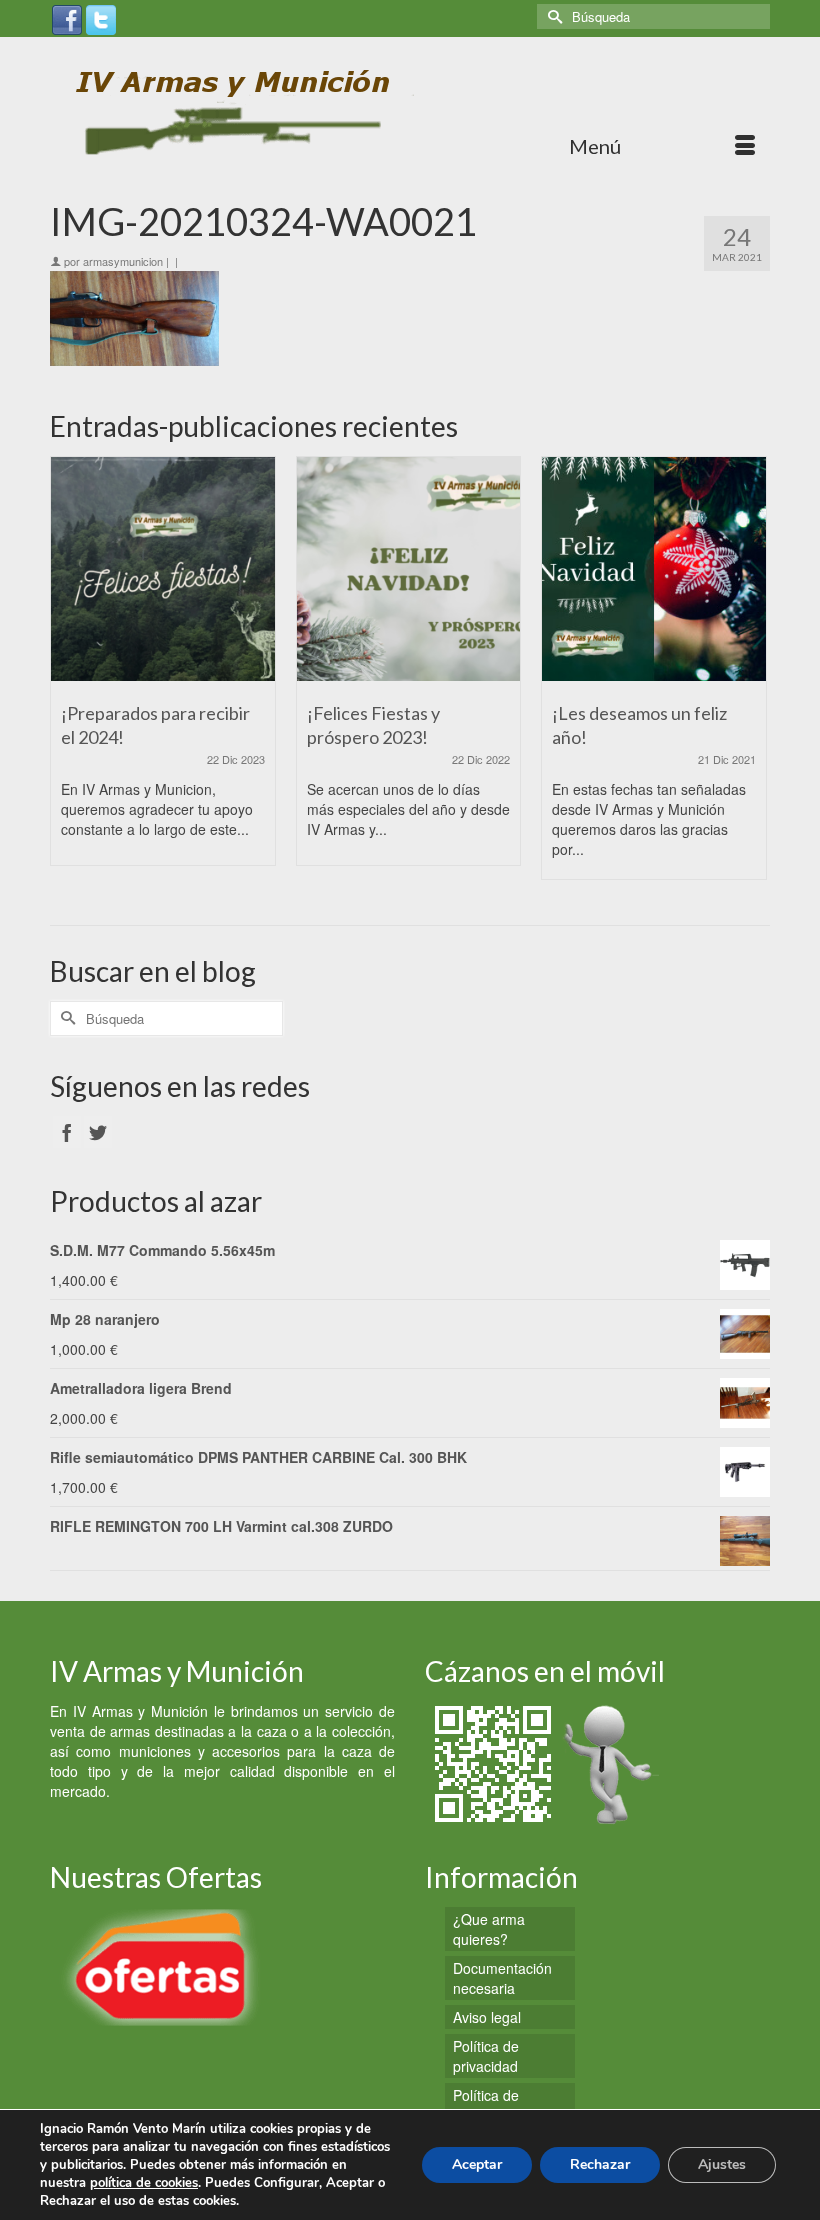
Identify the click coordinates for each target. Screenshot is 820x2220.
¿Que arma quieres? (489, 1929)
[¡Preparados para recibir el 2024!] (163, 569)
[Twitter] (101, 18)
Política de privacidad (486, 2056)
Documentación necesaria (502, 1978)
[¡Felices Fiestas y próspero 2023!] (409, 569)
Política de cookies (486, 2105)
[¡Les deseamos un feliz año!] (654, 569)
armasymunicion (123, 261)
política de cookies (144, 2183)
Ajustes (722, 2164)
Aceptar (477, 2164)
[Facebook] (67, 18)
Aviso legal (487, 2017)
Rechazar (600, 2164)
